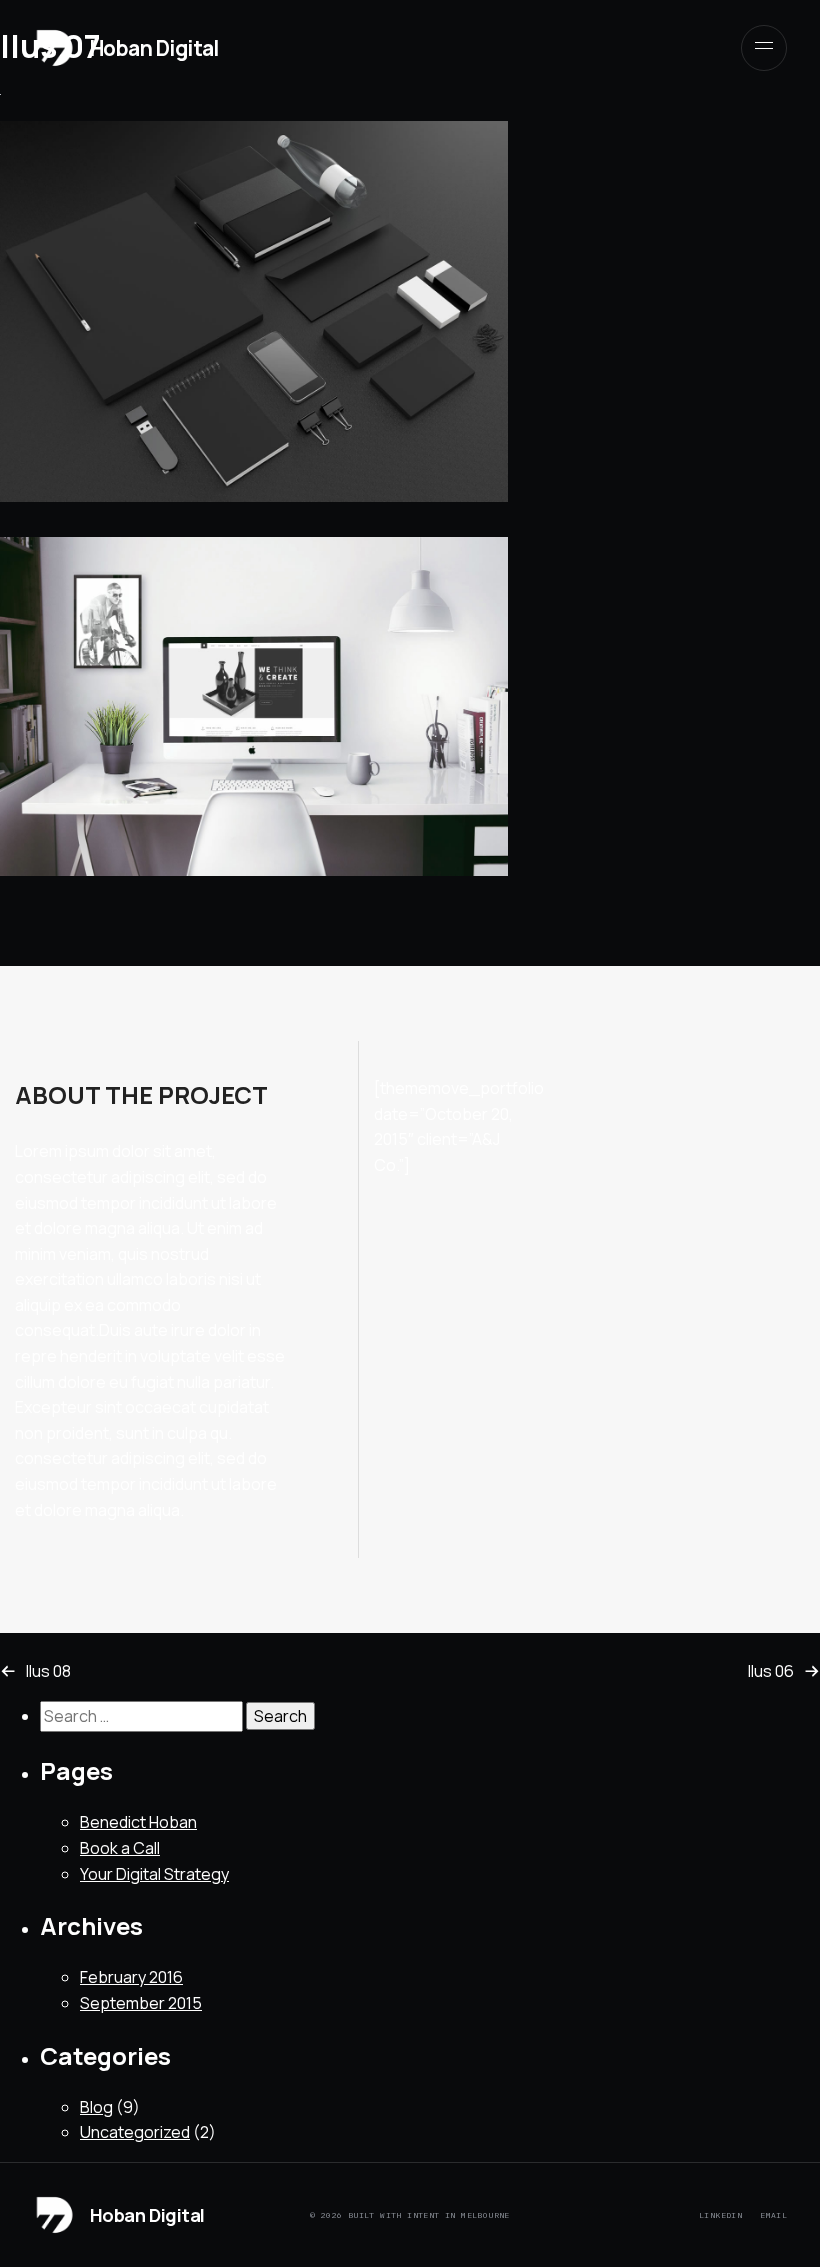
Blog (96, 2107)
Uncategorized (135, 2132)
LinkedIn (720, 2215)
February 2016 (131, 1977)
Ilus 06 (771, 1671)
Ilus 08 (48, 1671)
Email (773, 2215)
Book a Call (120, 1848)
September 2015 (141, 2003)
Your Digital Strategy (154, 1874)
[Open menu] (764, 48)
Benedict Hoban (138, 1822)
